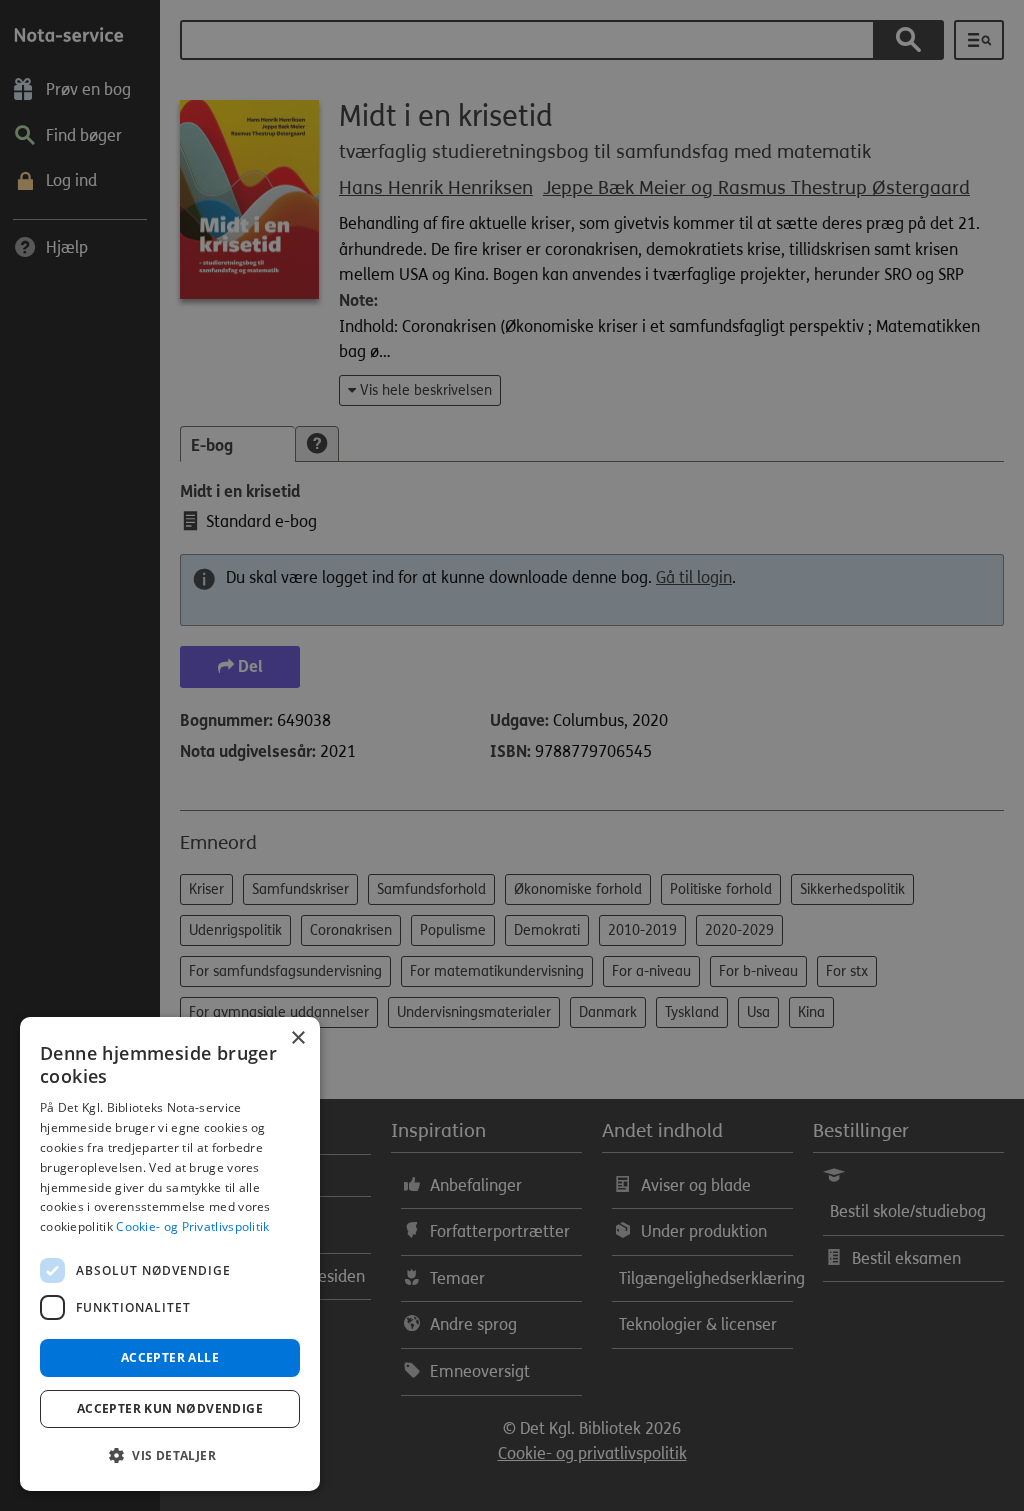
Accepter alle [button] (170, 1357)
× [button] (297, 1038)
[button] (170, 1456)
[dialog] (170, 1254)
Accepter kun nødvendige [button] (170, 1408)
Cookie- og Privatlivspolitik (192, 1226)
